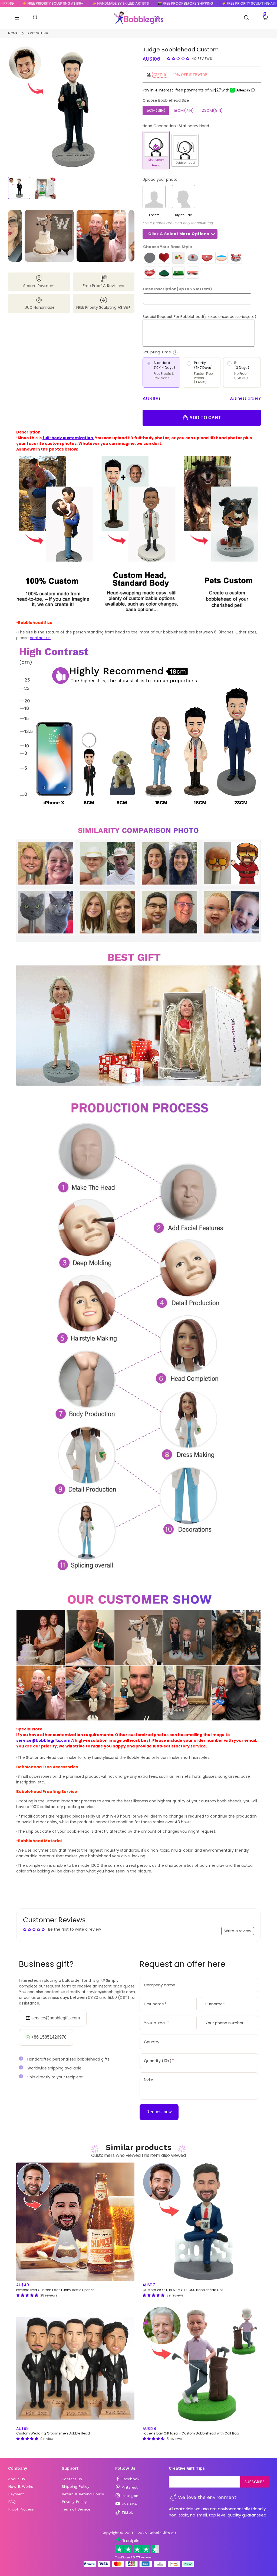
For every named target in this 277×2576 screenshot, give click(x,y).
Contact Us (72, 2479)
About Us (17, 2479)
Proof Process (21, 2509)
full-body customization (68, 438)
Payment (16, 2494)
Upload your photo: (160, 179)
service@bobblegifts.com (43, 1740)
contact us (40, 638)
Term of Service (76, 2509)
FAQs (13, 2502)
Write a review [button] (238, 1931)
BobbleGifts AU (162, 2533)
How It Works (21, 2486)
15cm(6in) (156, 110)
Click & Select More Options (179, 234)
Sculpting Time (178, 352)
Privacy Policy (74, 2502)
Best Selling (38, 33)
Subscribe (255, 2482)
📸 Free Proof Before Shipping (134, 3)
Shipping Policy (75, 2486)
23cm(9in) (212, 110)
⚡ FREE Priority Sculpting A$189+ (201, 3)
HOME (13, 33)
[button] (179, 58)
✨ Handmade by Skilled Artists (69, 3)
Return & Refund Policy (83, 2494)
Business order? (245, 398)
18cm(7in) (184, 110)
